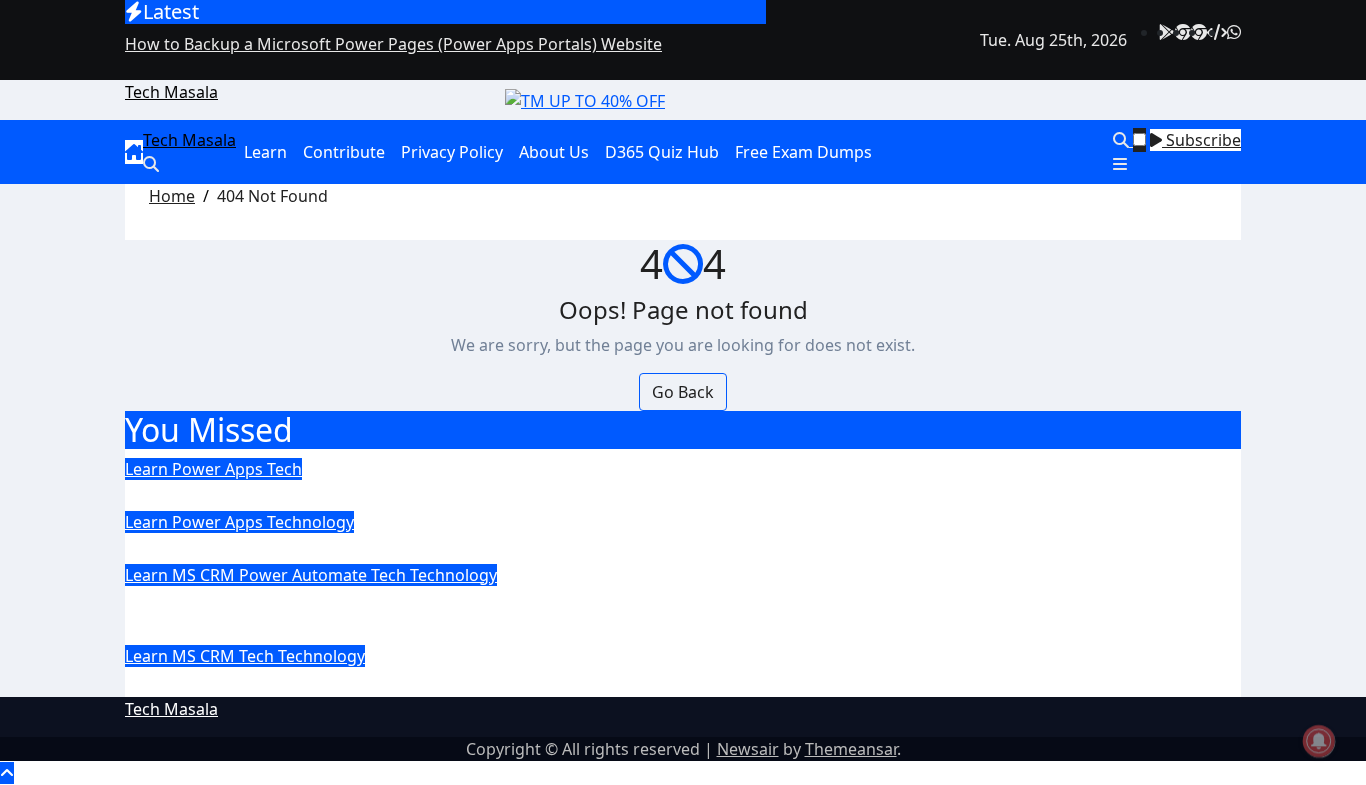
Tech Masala (171, 92)
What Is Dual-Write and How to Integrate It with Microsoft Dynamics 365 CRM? (568, 681)
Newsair (748, 749)
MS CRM (205, 575)
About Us (554, 152)
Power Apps (219, 469)
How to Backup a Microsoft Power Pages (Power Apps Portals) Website (525, 494)
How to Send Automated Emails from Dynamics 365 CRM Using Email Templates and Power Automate (638, 615)
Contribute (344, 152)
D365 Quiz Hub (662, 152)
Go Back (683, 392)
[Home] (134, 152)
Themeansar (851, 749)
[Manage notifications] (1319, 741)
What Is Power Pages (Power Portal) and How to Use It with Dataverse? (526, 547)
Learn (265, 152)
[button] (1177, 164)
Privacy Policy (452, 152)
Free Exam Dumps (803, 152)
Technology (310, 522)
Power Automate (305, 575)
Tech (284, 469)
